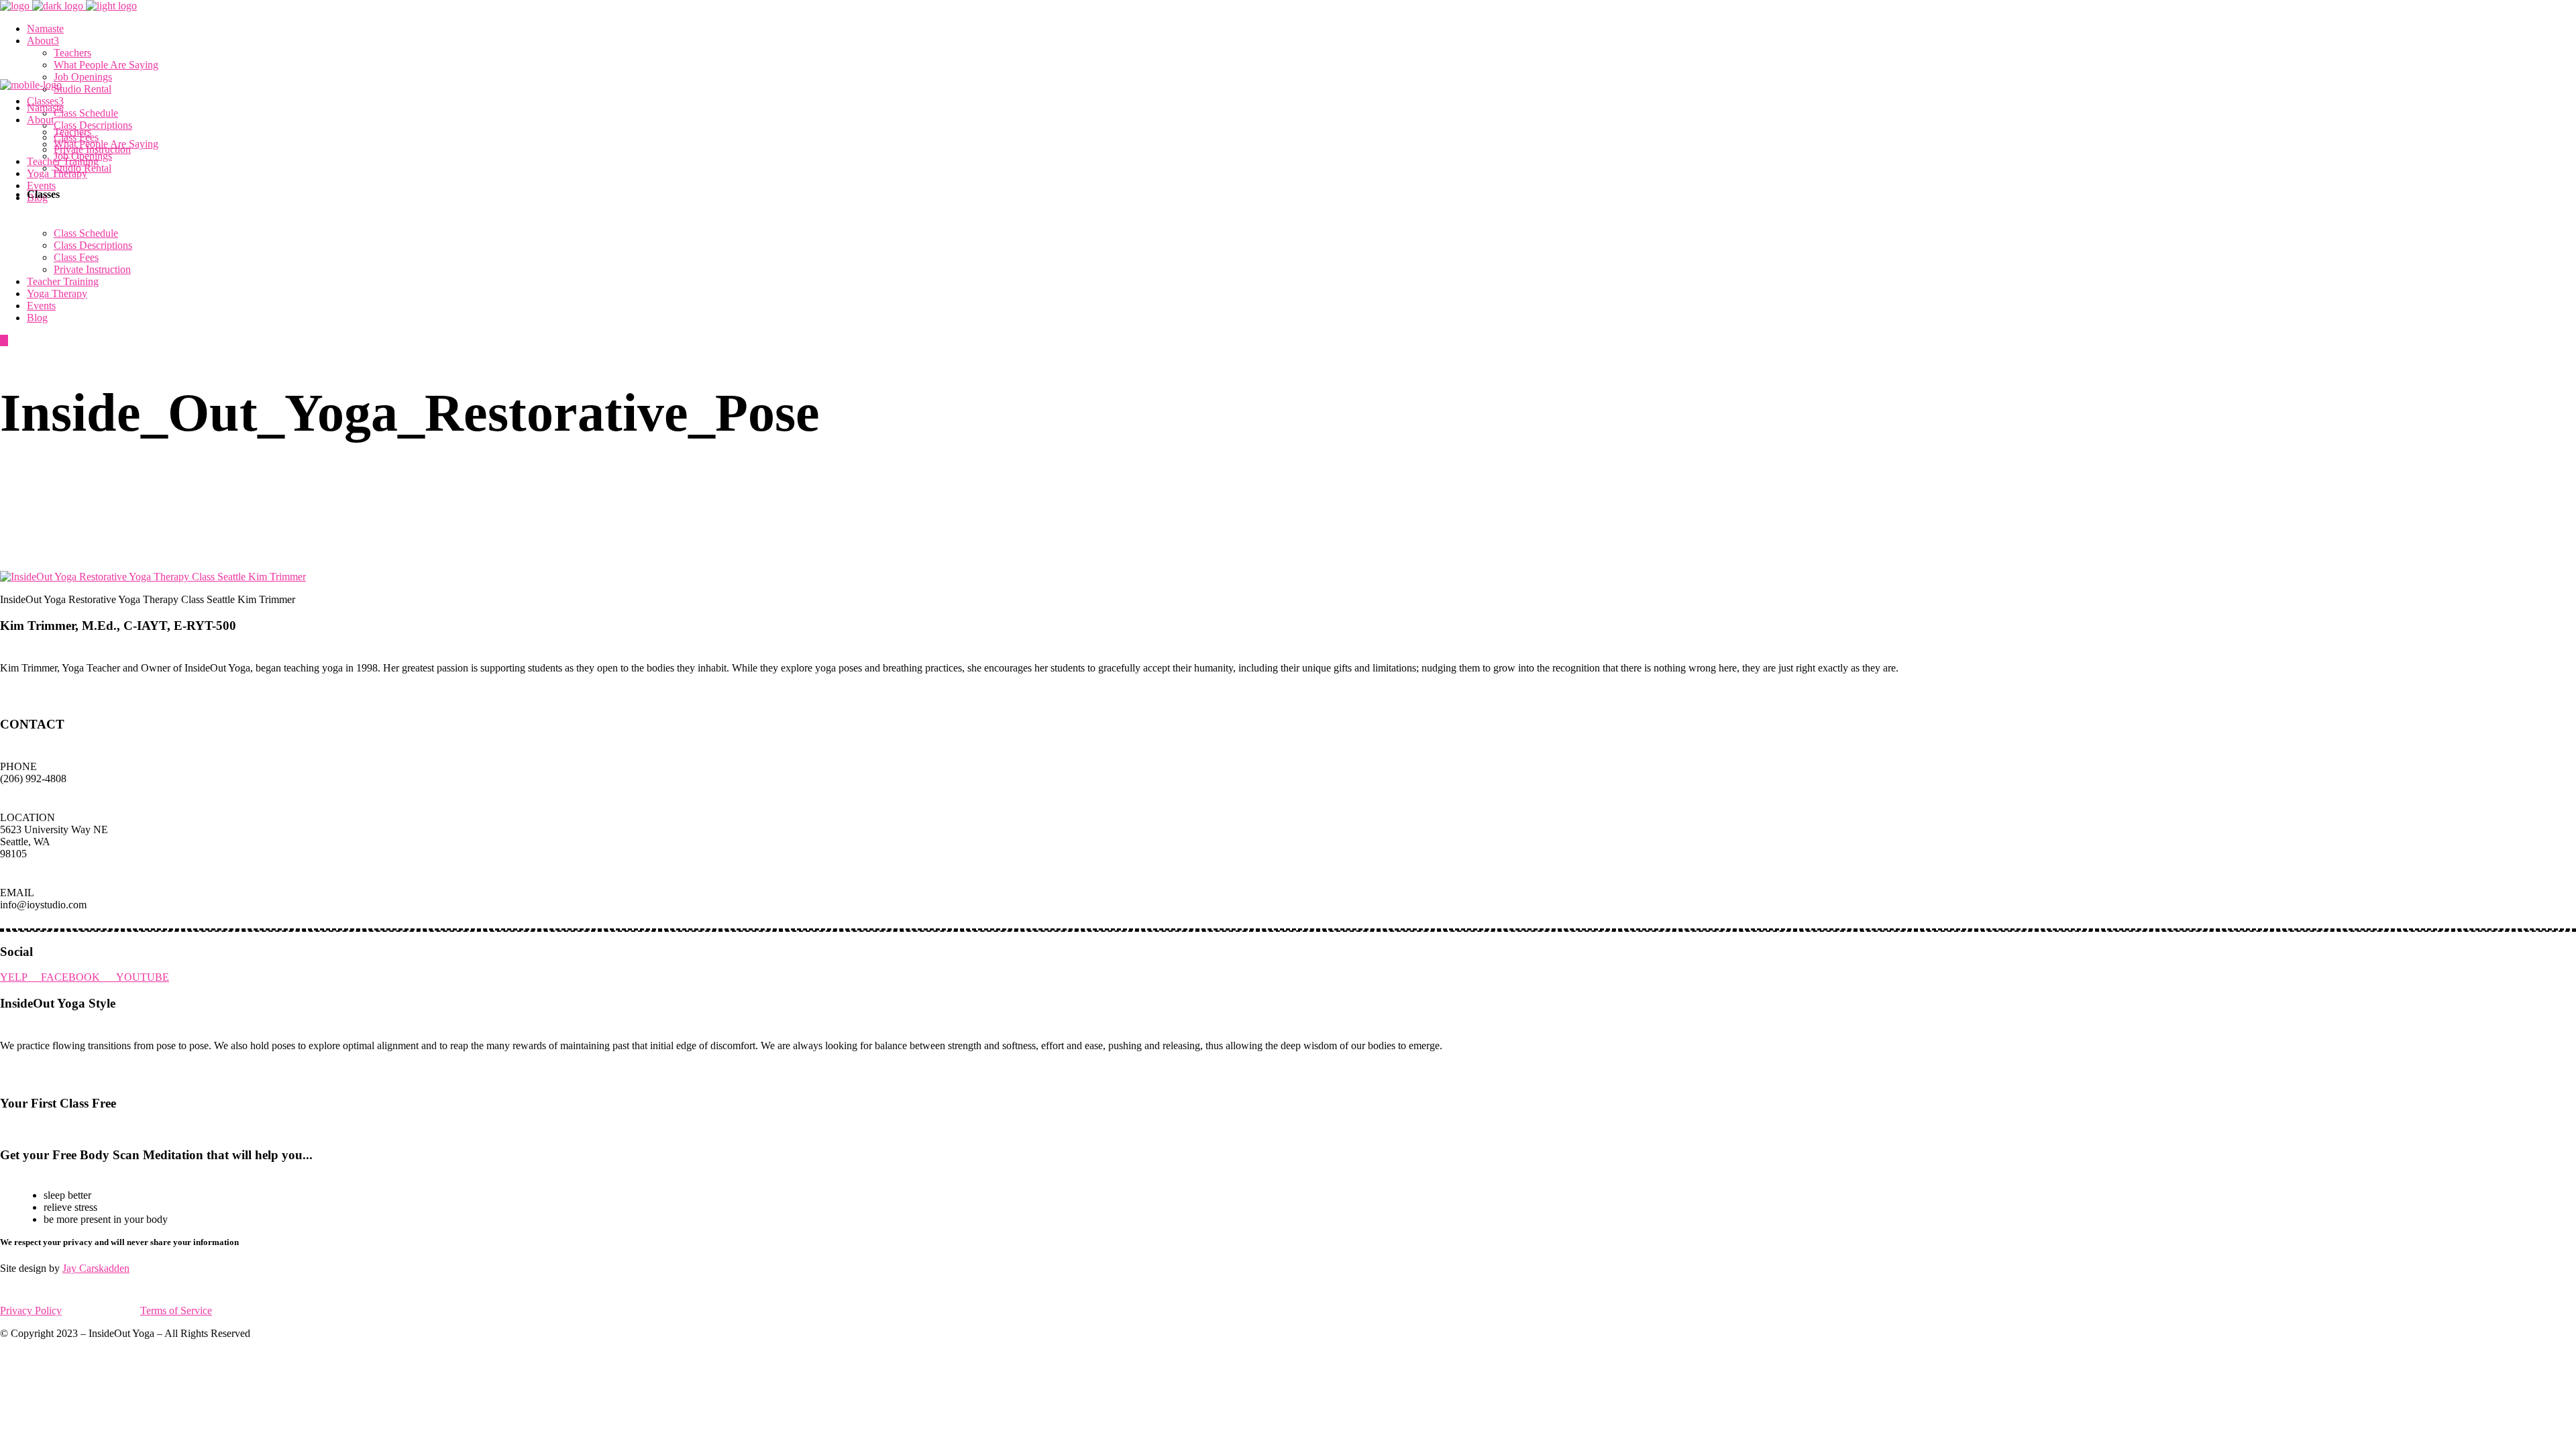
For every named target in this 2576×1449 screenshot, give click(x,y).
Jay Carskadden (96, 1268)
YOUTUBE (143, 977)
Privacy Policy (31, 1310)
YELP (20, 977)
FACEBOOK (78, 977)
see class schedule (45, 1129)
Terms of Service (176, 1310)
